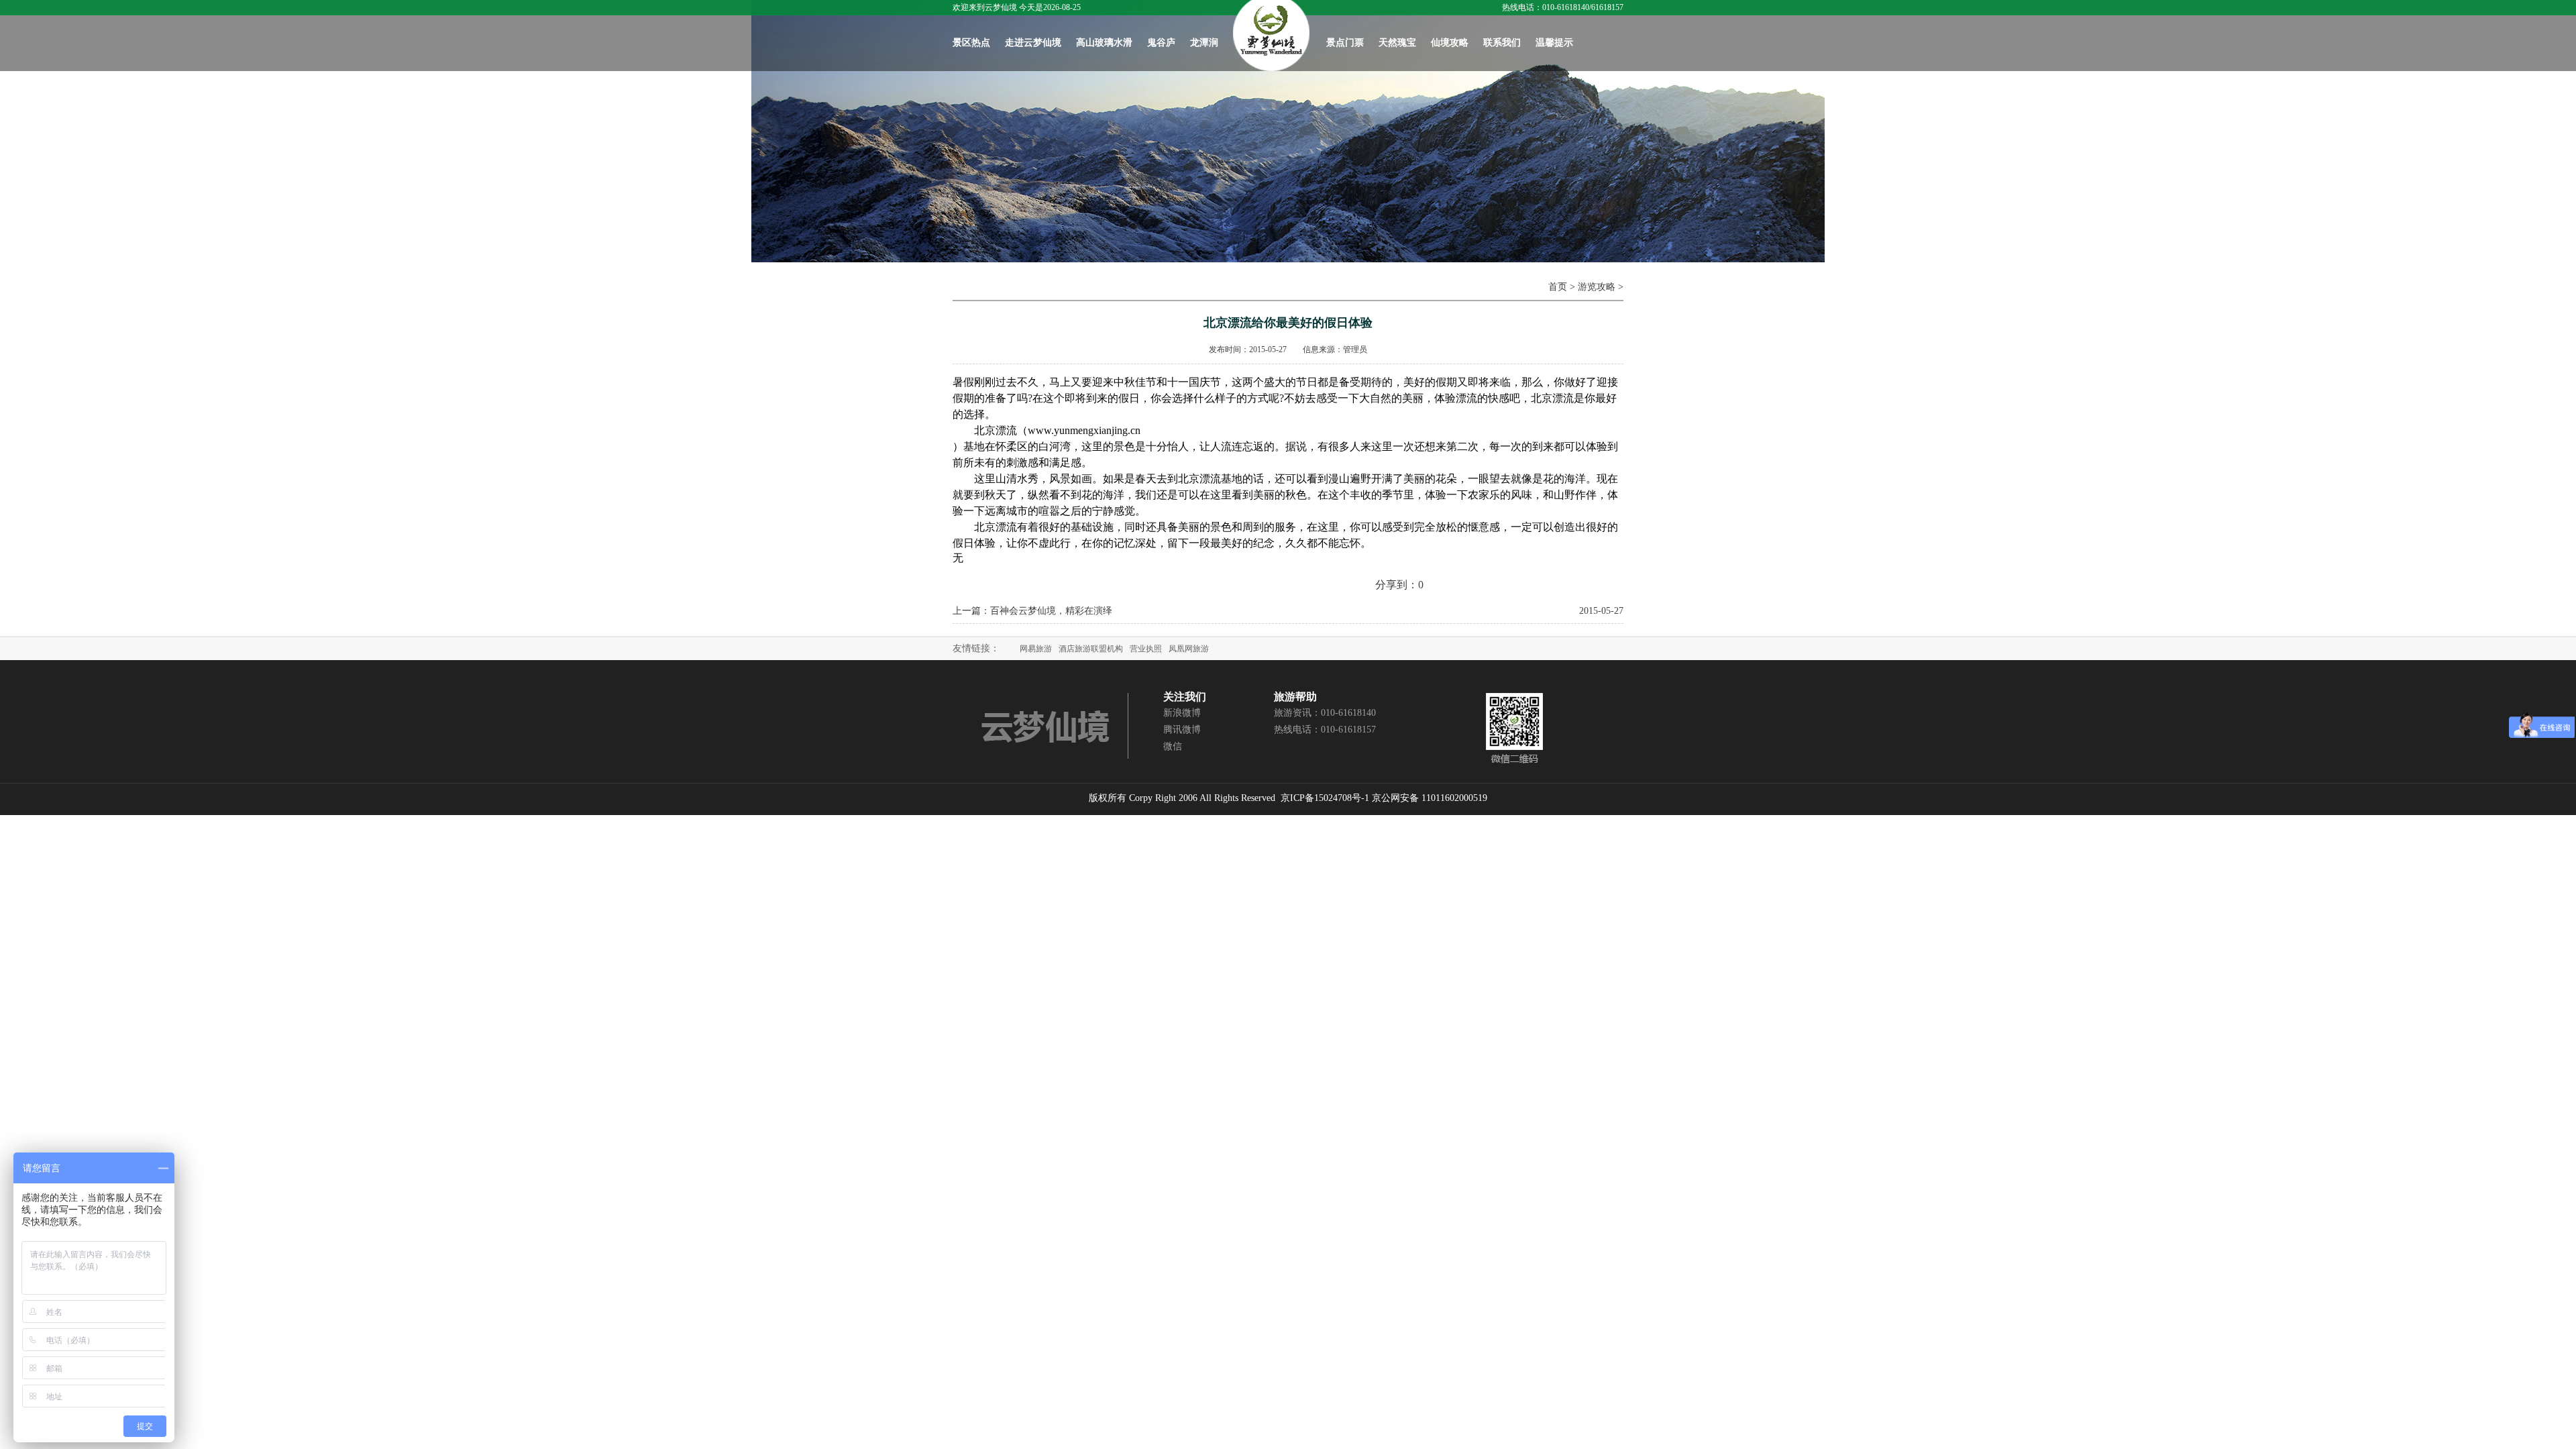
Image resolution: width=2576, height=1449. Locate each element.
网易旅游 (1036, 649)
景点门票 (1345, 43)
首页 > (1563, 287)
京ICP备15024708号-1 (1325, 798)
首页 (1271, 36)
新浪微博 (1182, 713)
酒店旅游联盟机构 (1091, 649)
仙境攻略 (1450, 43)
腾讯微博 (1182, 730)
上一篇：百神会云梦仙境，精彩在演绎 (1032, 611)
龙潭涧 (1204, 43)
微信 (1173, 746)
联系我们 (1502, 43)
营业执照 (1146, 649)
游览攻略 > (1601, 287)
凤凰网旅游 (1189, 649)
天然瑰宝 (1397, 43)
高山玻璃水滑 (1104, 43)
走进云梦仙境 (1033, 43)
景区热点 (971, 43)
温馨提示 (1554, 43)
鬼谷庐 (1161, 43)
